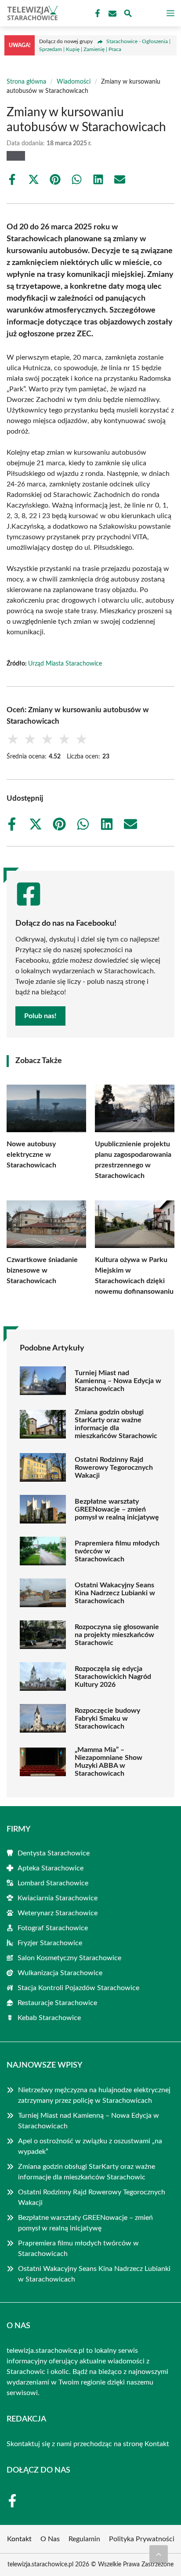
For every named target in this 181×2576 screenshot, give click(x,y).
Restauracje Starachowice (57, 2003)
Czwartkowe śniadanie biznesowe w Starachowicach (42, 1270)
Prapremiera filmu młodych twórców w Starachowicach (117, 1551)
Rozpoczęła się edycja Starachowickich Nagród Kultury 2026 (113, 1677)
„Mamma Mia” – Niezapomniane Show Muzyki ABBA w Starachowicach (109, 1762)
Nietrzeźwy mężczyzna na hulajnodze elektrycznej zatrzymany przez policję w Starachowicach (94, 2095)
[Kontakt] (112, 14)
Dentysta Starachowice (54, 1853)
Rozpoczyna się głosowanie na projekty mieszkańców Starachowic (117, 1635)
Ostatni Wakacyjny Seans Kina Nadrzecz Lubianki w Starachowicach (115, 1593)
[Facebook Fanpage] (97, 14)
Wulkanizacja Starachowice (60, 1973)
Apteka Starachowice (51, 1868)
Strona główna (26, 82)
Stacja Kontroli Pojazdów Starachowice (78, 1988)
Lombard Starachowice (53, 1883)
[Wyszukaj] (128, 15)
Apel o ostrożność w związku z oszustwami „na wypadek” (90, 2146)
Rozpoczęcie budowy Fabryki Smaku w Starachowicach (107, 1719)
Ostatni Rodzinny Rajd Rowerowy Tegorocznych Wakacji (114, 1468)
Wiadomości (74, 82)
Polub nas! (40, 1016)
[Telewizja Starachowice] (31, 13)
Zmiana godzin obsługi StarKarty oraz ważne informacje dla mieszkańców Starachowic (116, 1424)
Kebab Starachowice (49, 2018)
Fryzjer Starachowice (50, 1943)
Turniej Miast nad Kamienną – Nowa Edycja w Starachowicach (118, 1381)
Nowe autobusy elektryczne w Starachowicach (31, 1155)
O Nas (50, 2539)
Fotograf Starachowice (53, 1928)
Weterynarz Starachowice (58, 1913)
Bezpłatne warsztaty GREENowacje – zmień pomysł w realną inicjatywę (117, 1509)
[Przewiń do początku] (159, 2554)
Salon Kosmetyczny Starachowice (69, 1958)
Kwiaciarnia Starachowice (58, 1898)
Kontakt (157, 2444)
